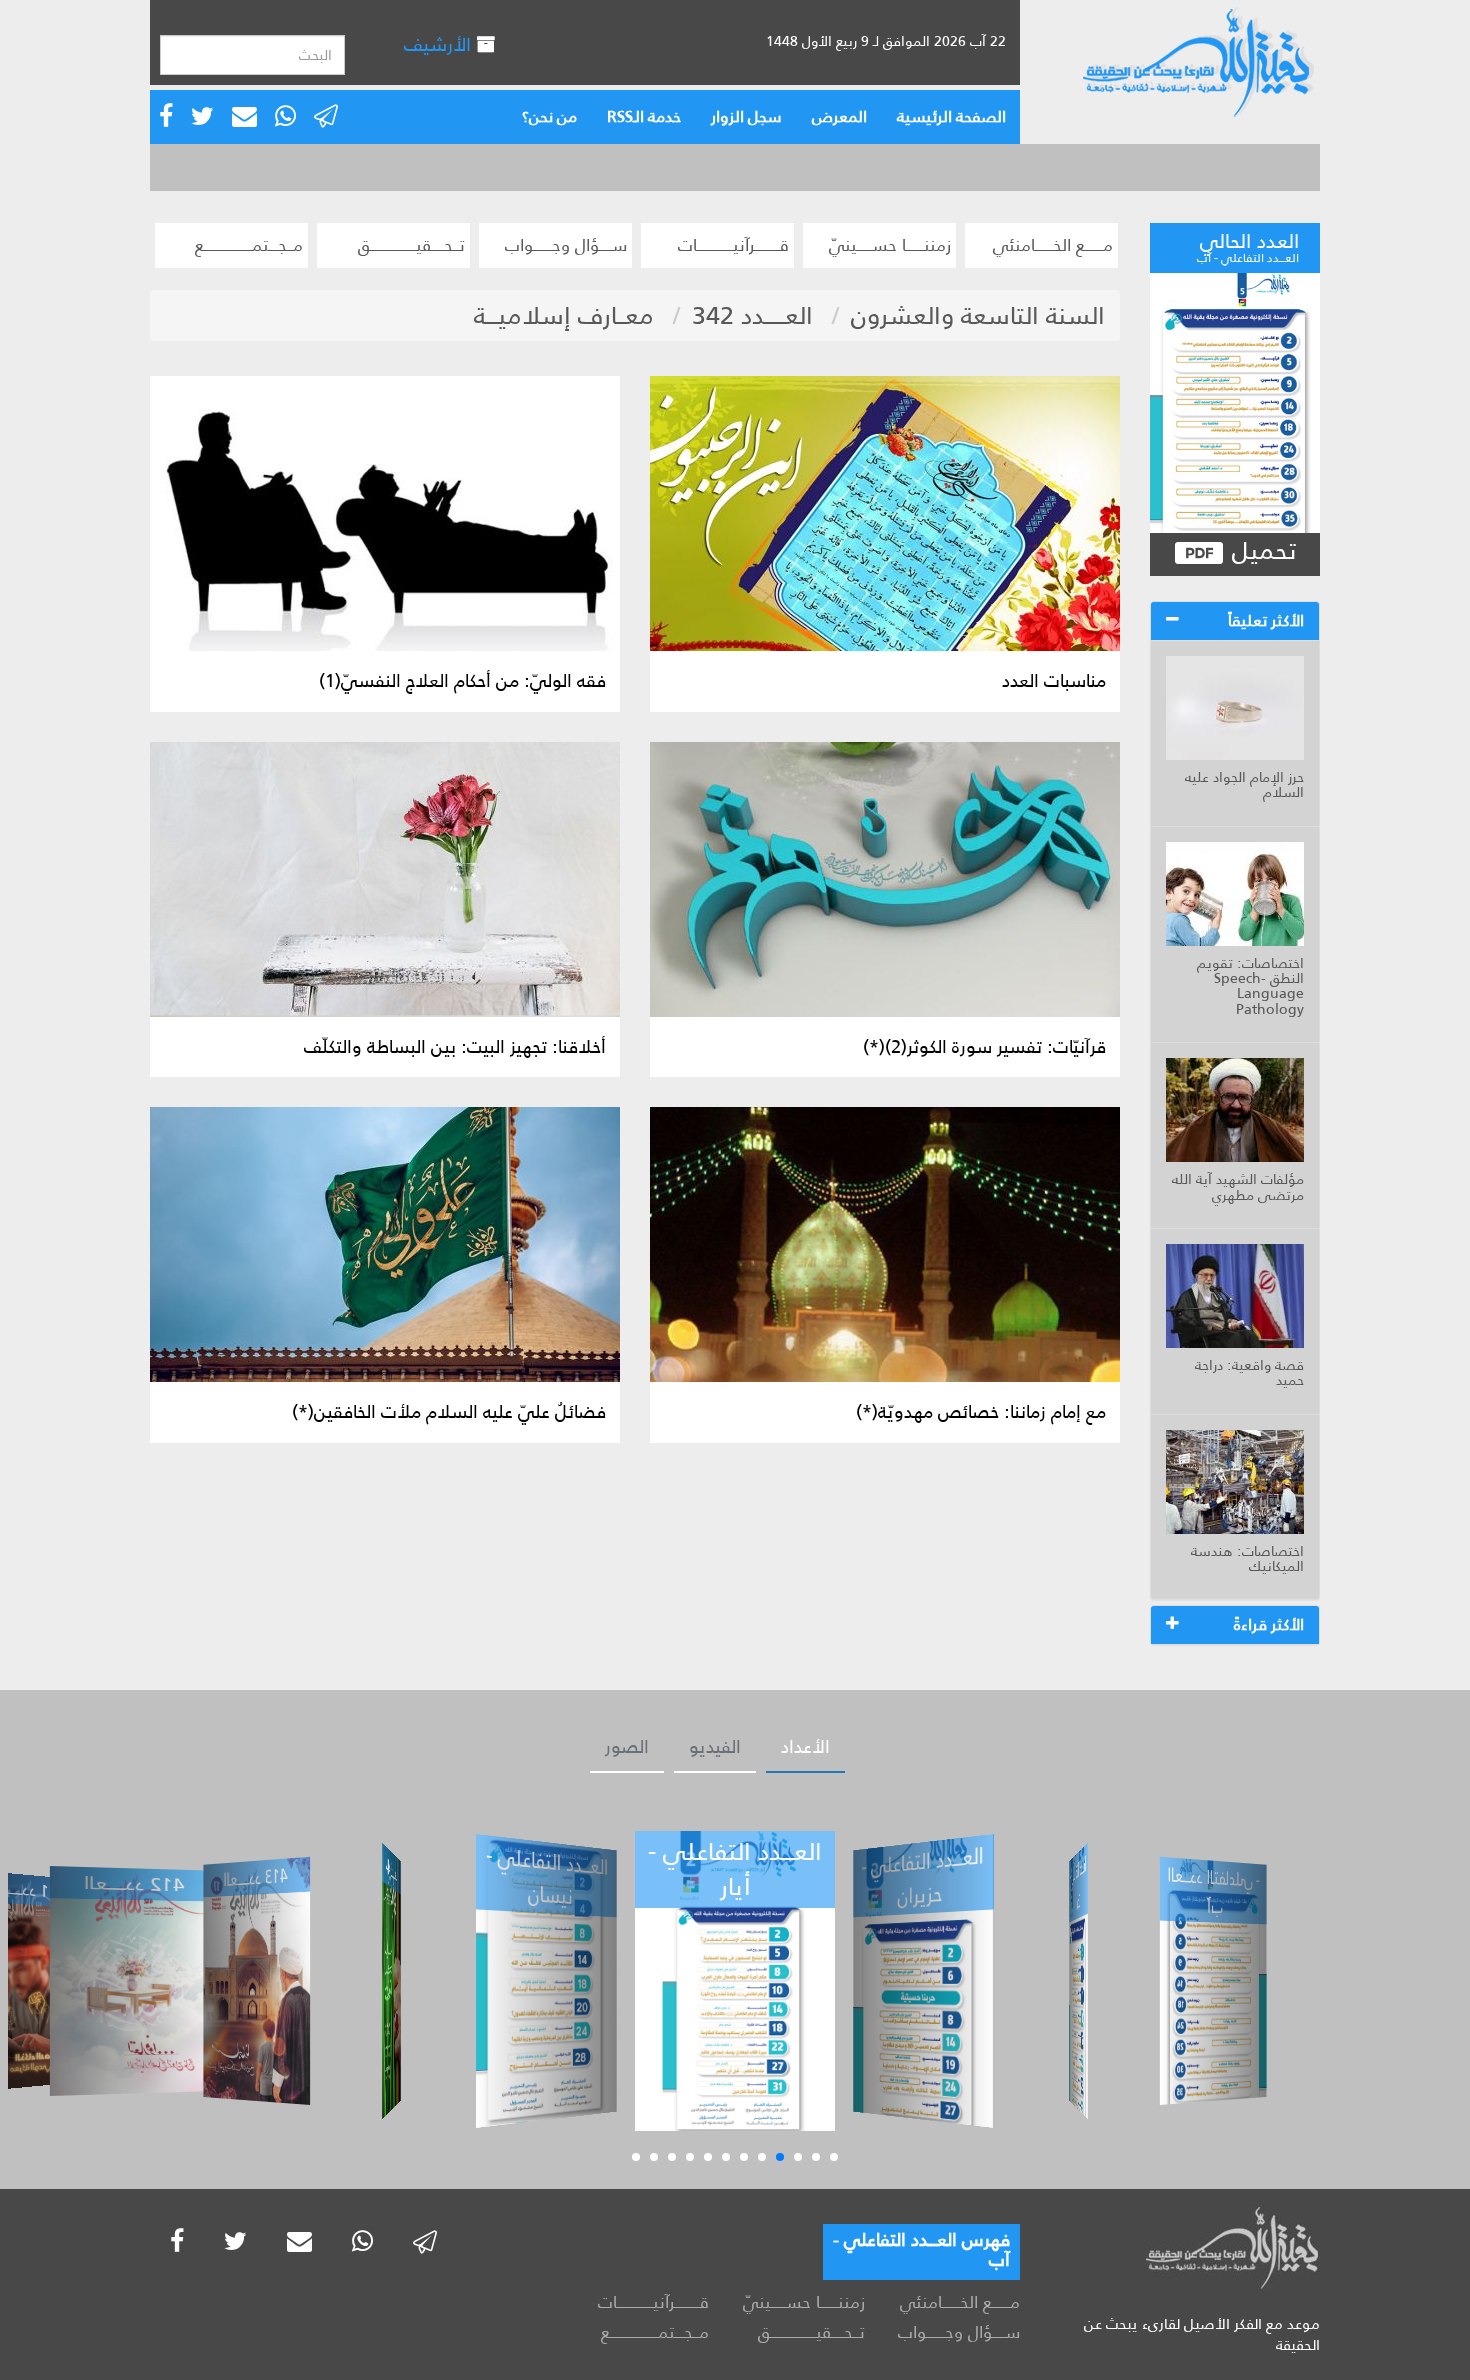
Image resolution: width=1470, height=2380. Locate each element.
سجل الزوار (746, 116)
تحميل (1260, 551)
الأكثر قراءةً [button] (1269, 1624)
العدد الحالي (1248, 245)
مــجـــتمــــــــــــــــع (249, 245)
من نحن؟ (549, 116)
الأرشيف (440, 44)
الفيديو (715, 1747)
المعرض (839, 116)
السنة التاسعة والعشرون (978, 315)
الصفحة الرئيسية (951, 116)
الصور (627, 1747)
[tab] (1235, 621)
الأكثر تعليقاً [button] (1266, 620)
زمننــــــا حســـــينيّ (890, 245)
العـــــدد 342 (752, 315)
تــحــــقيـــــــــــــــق (411, 245)
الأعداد (805, 1747)
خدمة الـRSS (644, 116)
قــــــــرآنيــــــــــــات (733, 245)
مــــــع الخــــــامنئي (1053, 245)
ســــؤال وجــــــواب (566, 245)
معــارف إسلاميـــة (564, 315)
